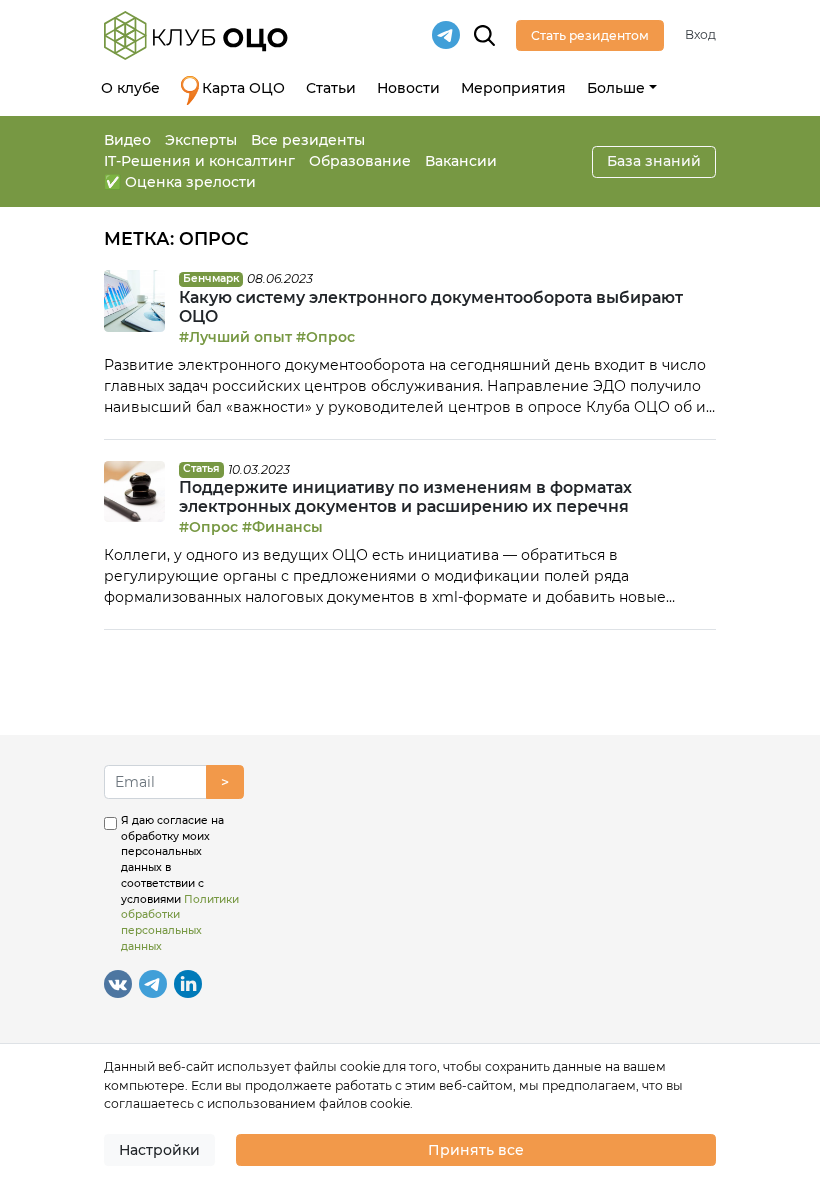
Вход (700, 34)
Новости (408, 88)
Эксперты (201, 140)
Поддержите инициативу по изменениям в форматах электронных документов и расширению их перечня (405, 497)
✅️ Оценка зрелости (180, 182)
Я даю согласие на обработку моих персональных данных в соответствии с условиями (180, 883)
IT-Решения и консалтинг (199, 161)
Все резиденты (308, 140)
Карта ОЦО (243, 88)
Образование (360, 161)
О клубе (130, 88)
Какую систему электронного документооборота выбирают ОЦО (431, 307)
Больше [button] (616, 88)
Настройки (159, 1150)
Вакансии (461, 161)
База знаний (654, 161)
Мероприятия (513, 88)
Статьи (331, 88)
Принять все (476, 1150)
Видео (127, 140)
